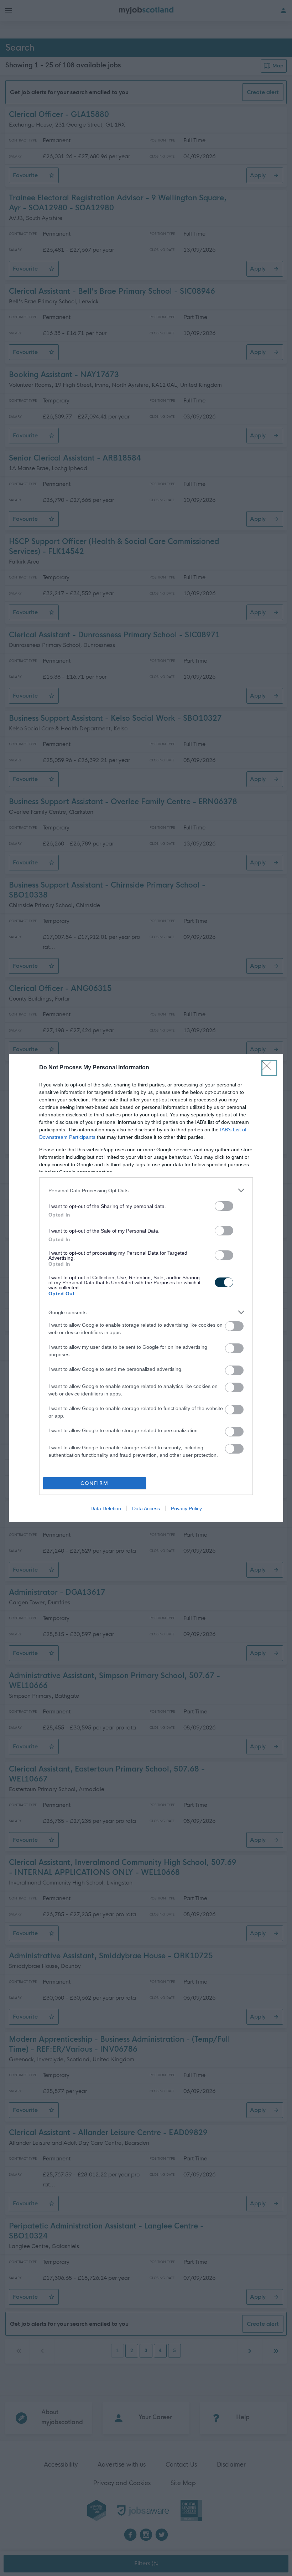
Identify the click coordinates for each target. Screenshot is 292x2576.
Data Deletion (106, 1508)
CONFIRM (95, 1483)
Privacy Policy (186, 1508)
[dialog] (146, 1288)
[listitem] (146, 1190)
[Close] (269, 1068)
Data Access (146, 1508)
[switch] (224, 1206)
